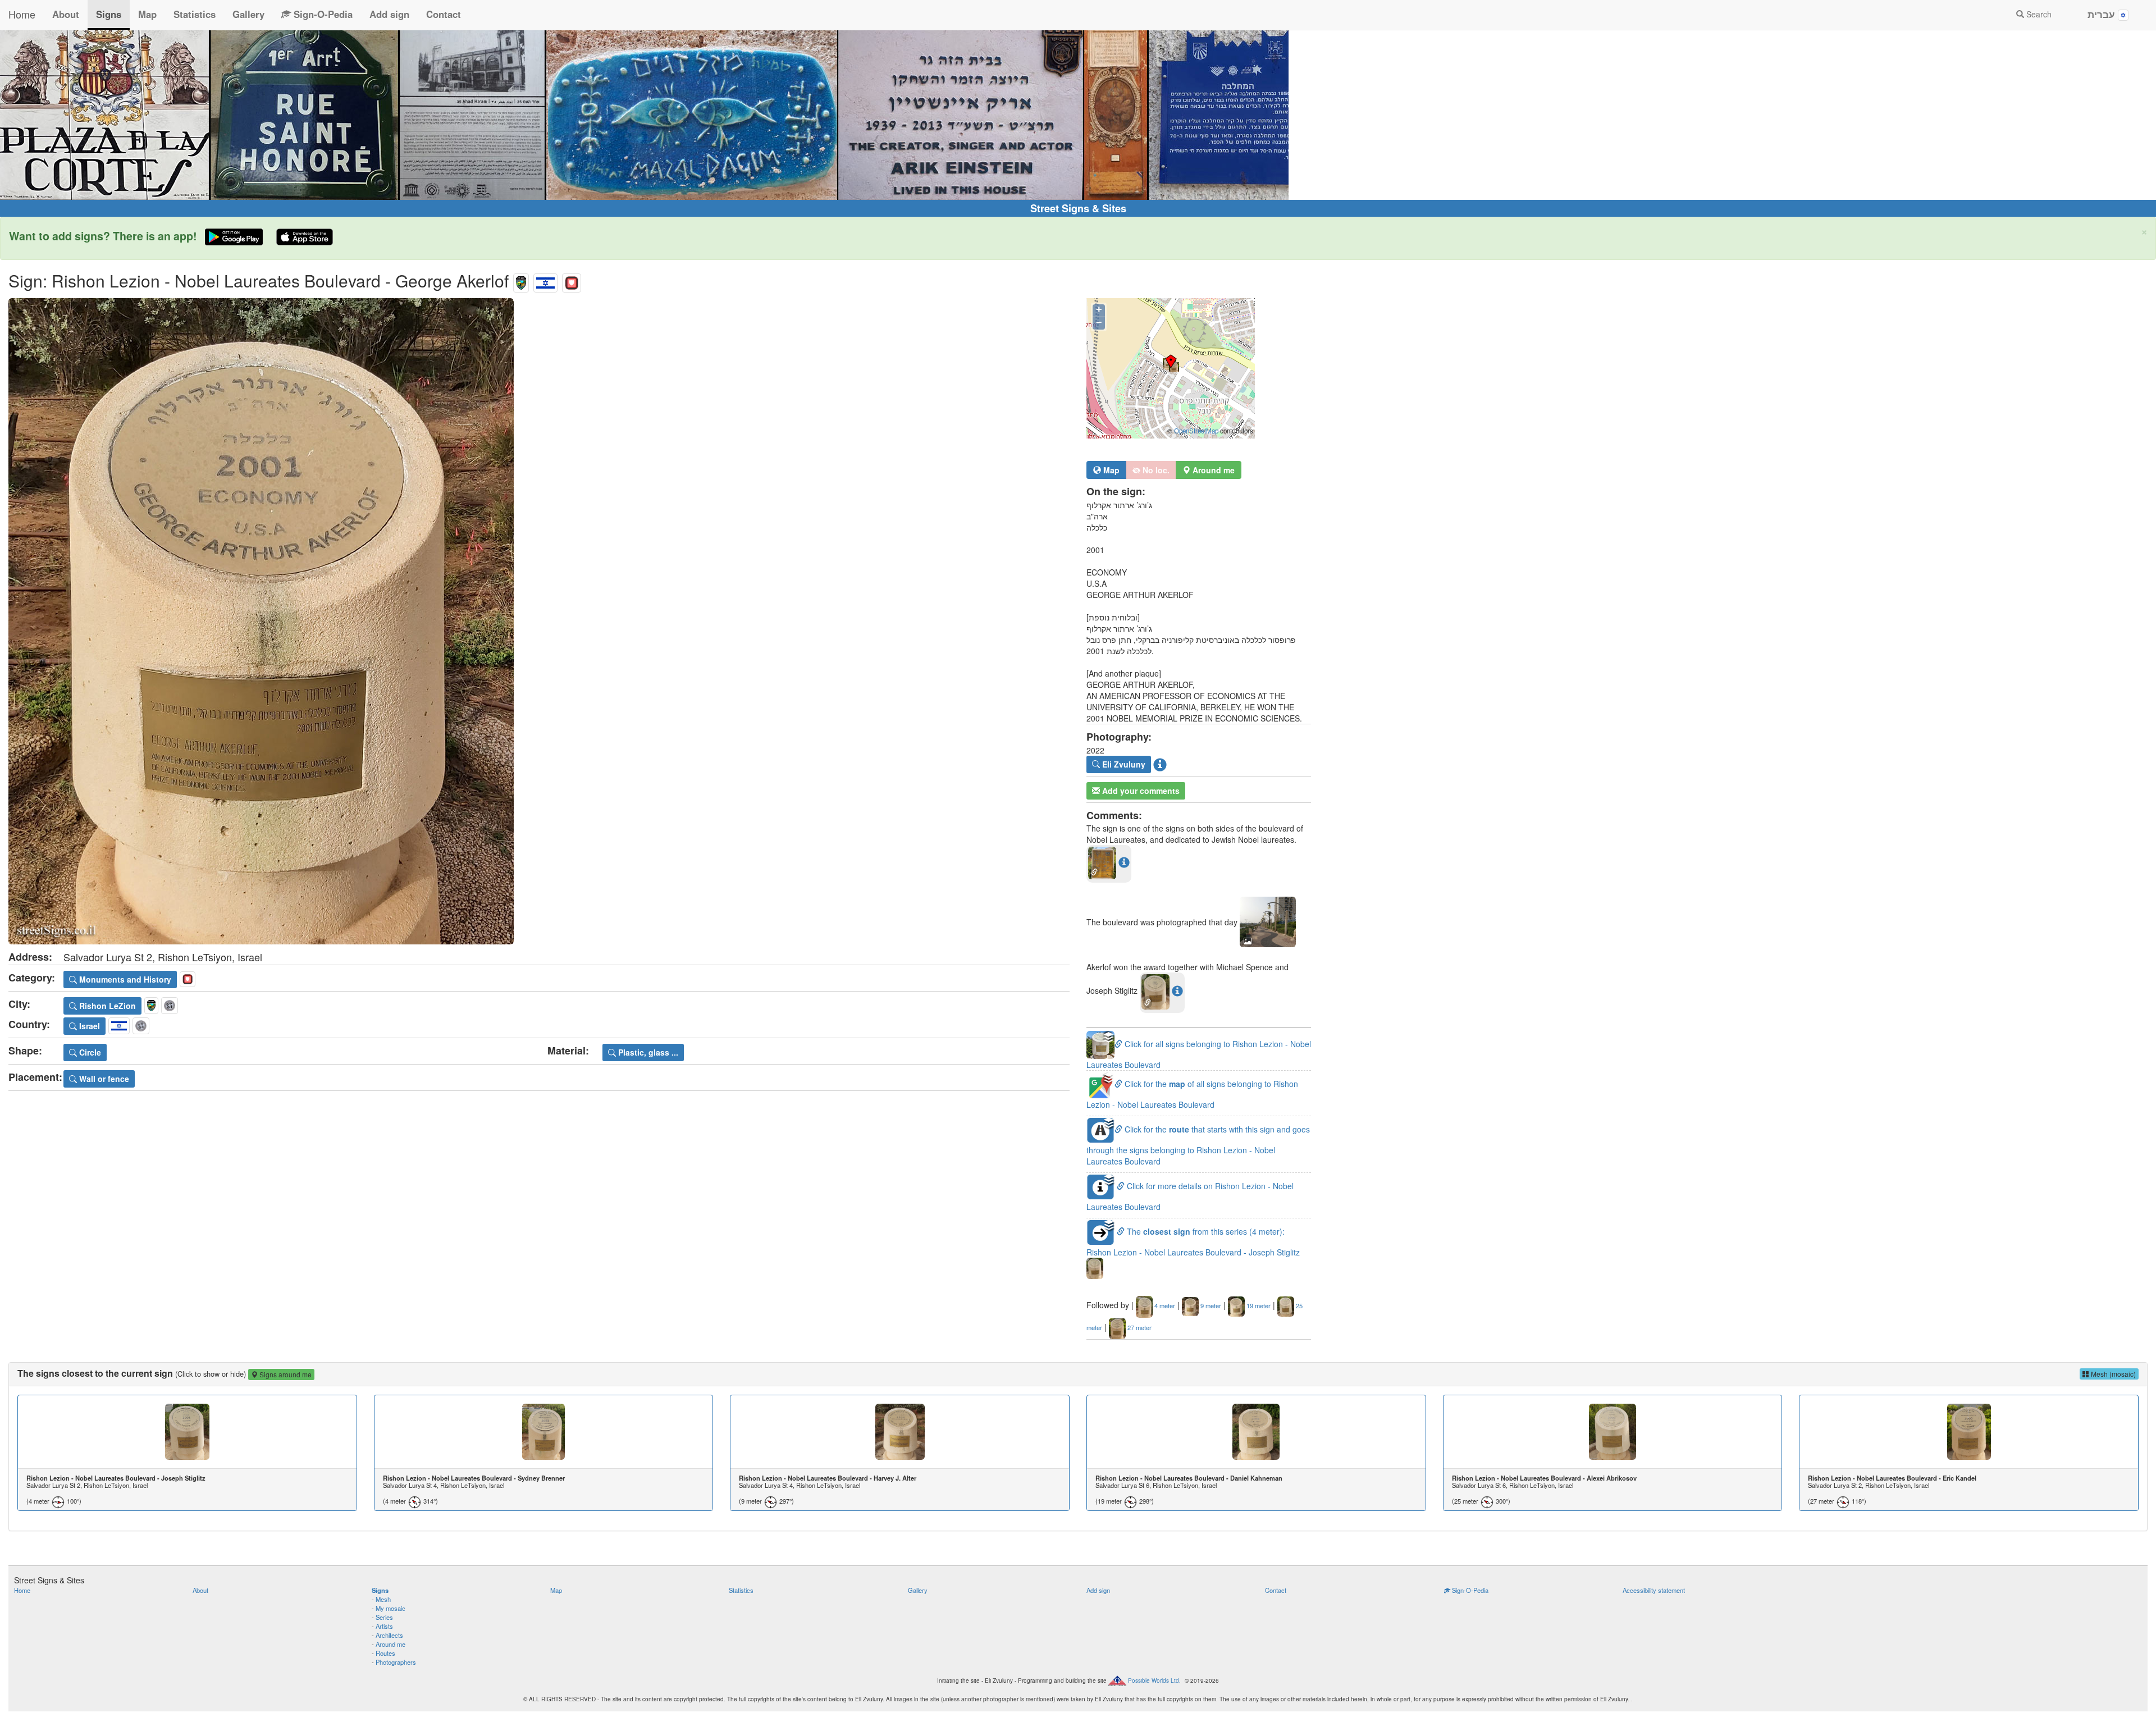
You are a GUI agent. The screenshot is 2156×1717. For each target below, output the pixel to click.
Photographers (396, 1662)
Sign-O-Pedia (322, 14)
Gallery (248, 14)
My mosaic (390, 1608)
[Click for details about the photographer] (1160, 764)
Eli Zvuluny (1123, 764)
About (66, 14)
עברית (2103, 14)
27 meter (1139, 1327)
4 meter (1164, 1305)
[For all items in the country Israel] (545, 280)
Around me (390, 1644)
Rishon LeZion (106, 1006)
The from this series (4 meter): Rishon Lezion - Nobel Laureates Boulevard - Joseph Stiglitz (1193, 1242)
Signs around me (285, 1374)
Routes (385, 1653)
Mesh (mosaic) (2112, 1374)
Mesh (383, 1599)
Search (2038, 14)
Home (22, 14)
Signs (109, 14)
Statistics (195, 14)
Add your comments (1140, 791)
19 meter (1258, 1305)
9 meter (1210, 1305)
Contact (444, 14)
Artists (384, 1626)
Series (384, 1617)
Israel (88, 1026)
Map (147, 14)
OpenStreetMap (1196, 431)
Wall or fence (103, 1079)
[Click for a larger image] (539, 621)
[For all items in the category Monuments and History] (572, 280)
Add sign (389, 14)
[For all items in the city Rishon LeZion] (521, 280)
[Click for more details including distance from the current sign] (1124, 862)
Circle (89, 1052)
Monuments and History (124, 979)
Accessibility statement (1654, 1590)
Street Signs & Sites (1078, 208)
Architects (389, 1635)
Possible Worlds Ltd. (1154, 1681)
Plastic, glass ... (647, 1052)
